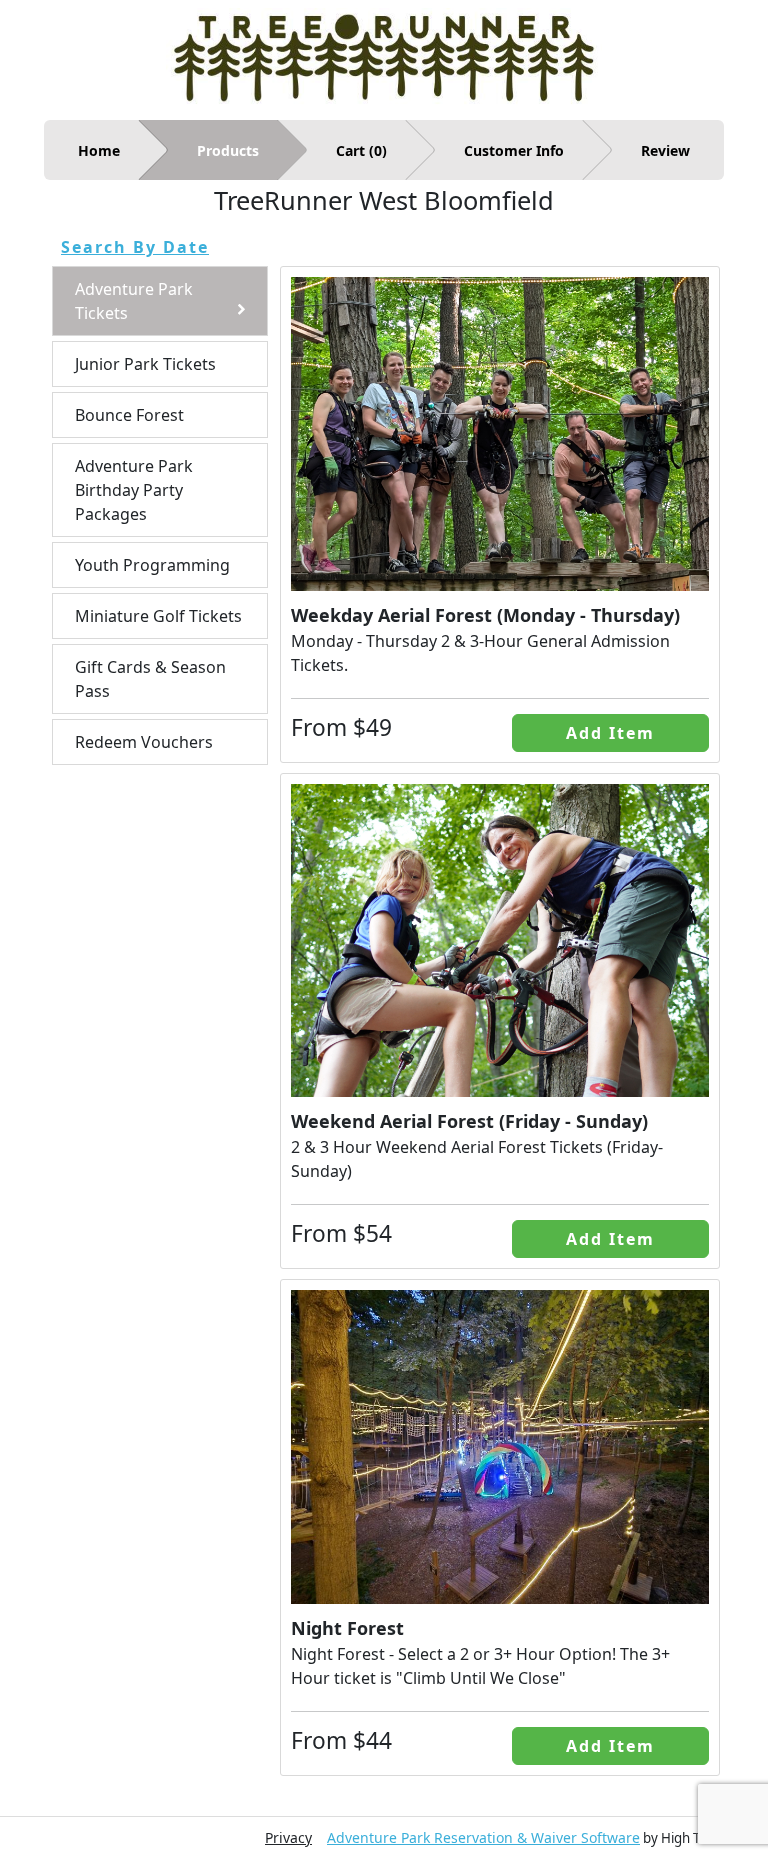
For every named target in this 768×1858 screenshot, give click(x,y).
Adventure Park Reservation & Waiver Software (483, 1837)
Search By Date (135, 247)
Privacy (288, 1837)
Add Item (610, 733)
